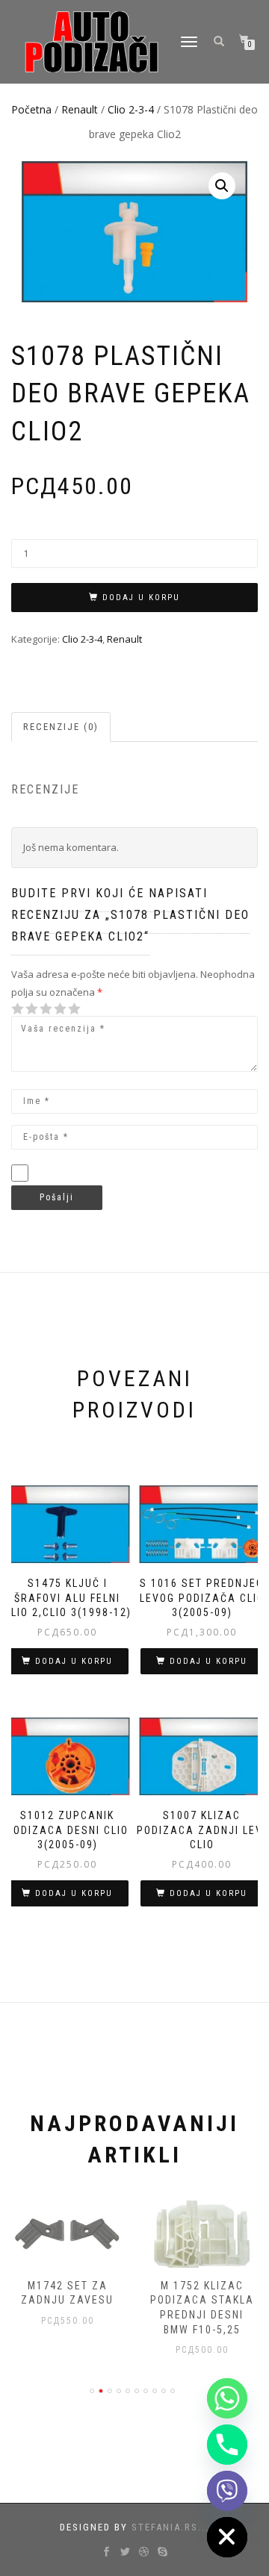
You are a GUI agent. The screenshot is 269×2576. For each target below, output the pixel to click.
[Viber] (227, 2491)
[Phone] (227, 2445)
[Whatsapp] (227, 2398)
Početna (31, 109)
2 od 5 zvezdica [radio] (25, 1009)
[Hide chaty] (227, 2537)
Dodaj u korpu (141, 598)
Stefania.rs (165, 2527)
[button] (222, 186)
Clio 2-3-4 (131, 109)
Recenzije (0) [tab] (61, 727)
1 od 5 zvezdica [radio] (18, 1009)
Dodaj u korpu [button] (74, 1661)
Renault (80, 109)
